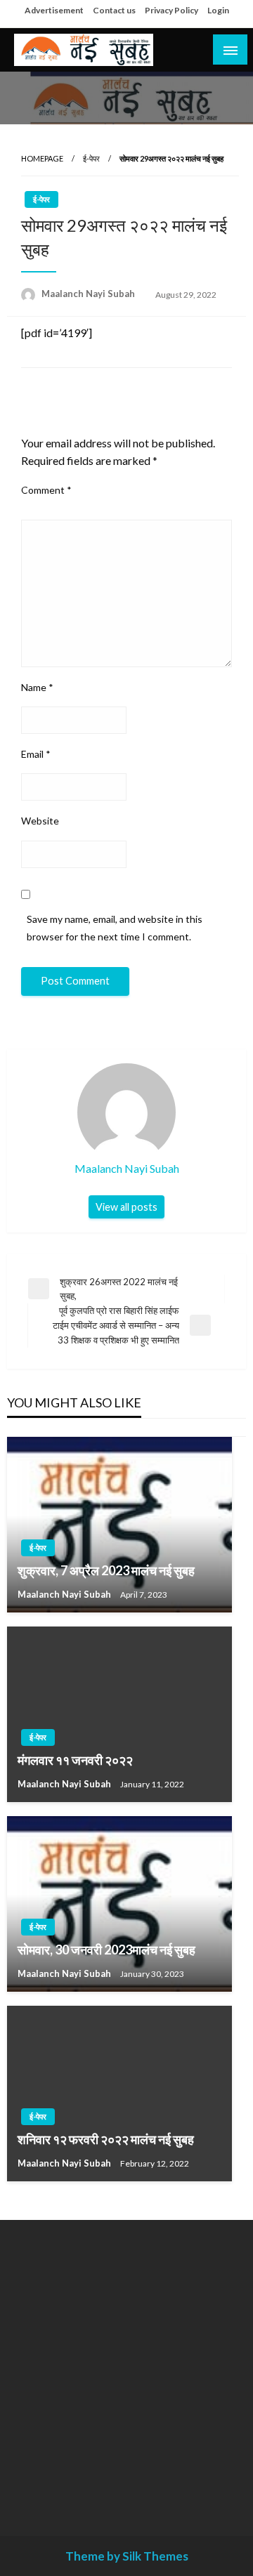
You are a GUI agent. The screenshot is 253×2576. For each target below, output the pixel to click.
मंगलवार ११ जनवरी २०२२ (75, 1760)
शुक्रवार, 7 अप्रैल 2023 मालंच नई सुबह (106, 1570)
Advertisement (54, 10)
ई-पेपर (91, 158)
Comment (46, 490)
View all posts (126, 1207)
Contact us (114, 10)
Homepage (42, 158)
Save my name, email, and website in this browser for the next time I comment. (115, 928)
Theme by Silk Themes (127, 2556)
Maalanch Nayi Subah (89, 294)
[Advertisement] (126, 2367)
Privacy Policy (171, 10)
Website (40, 821)
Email (36, 754)
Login (218, 10)
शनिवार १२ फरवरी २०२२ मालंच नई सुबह (106, 2139)
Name (37, 687)
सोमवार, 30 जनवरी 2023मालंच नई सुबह (106, 1950)
